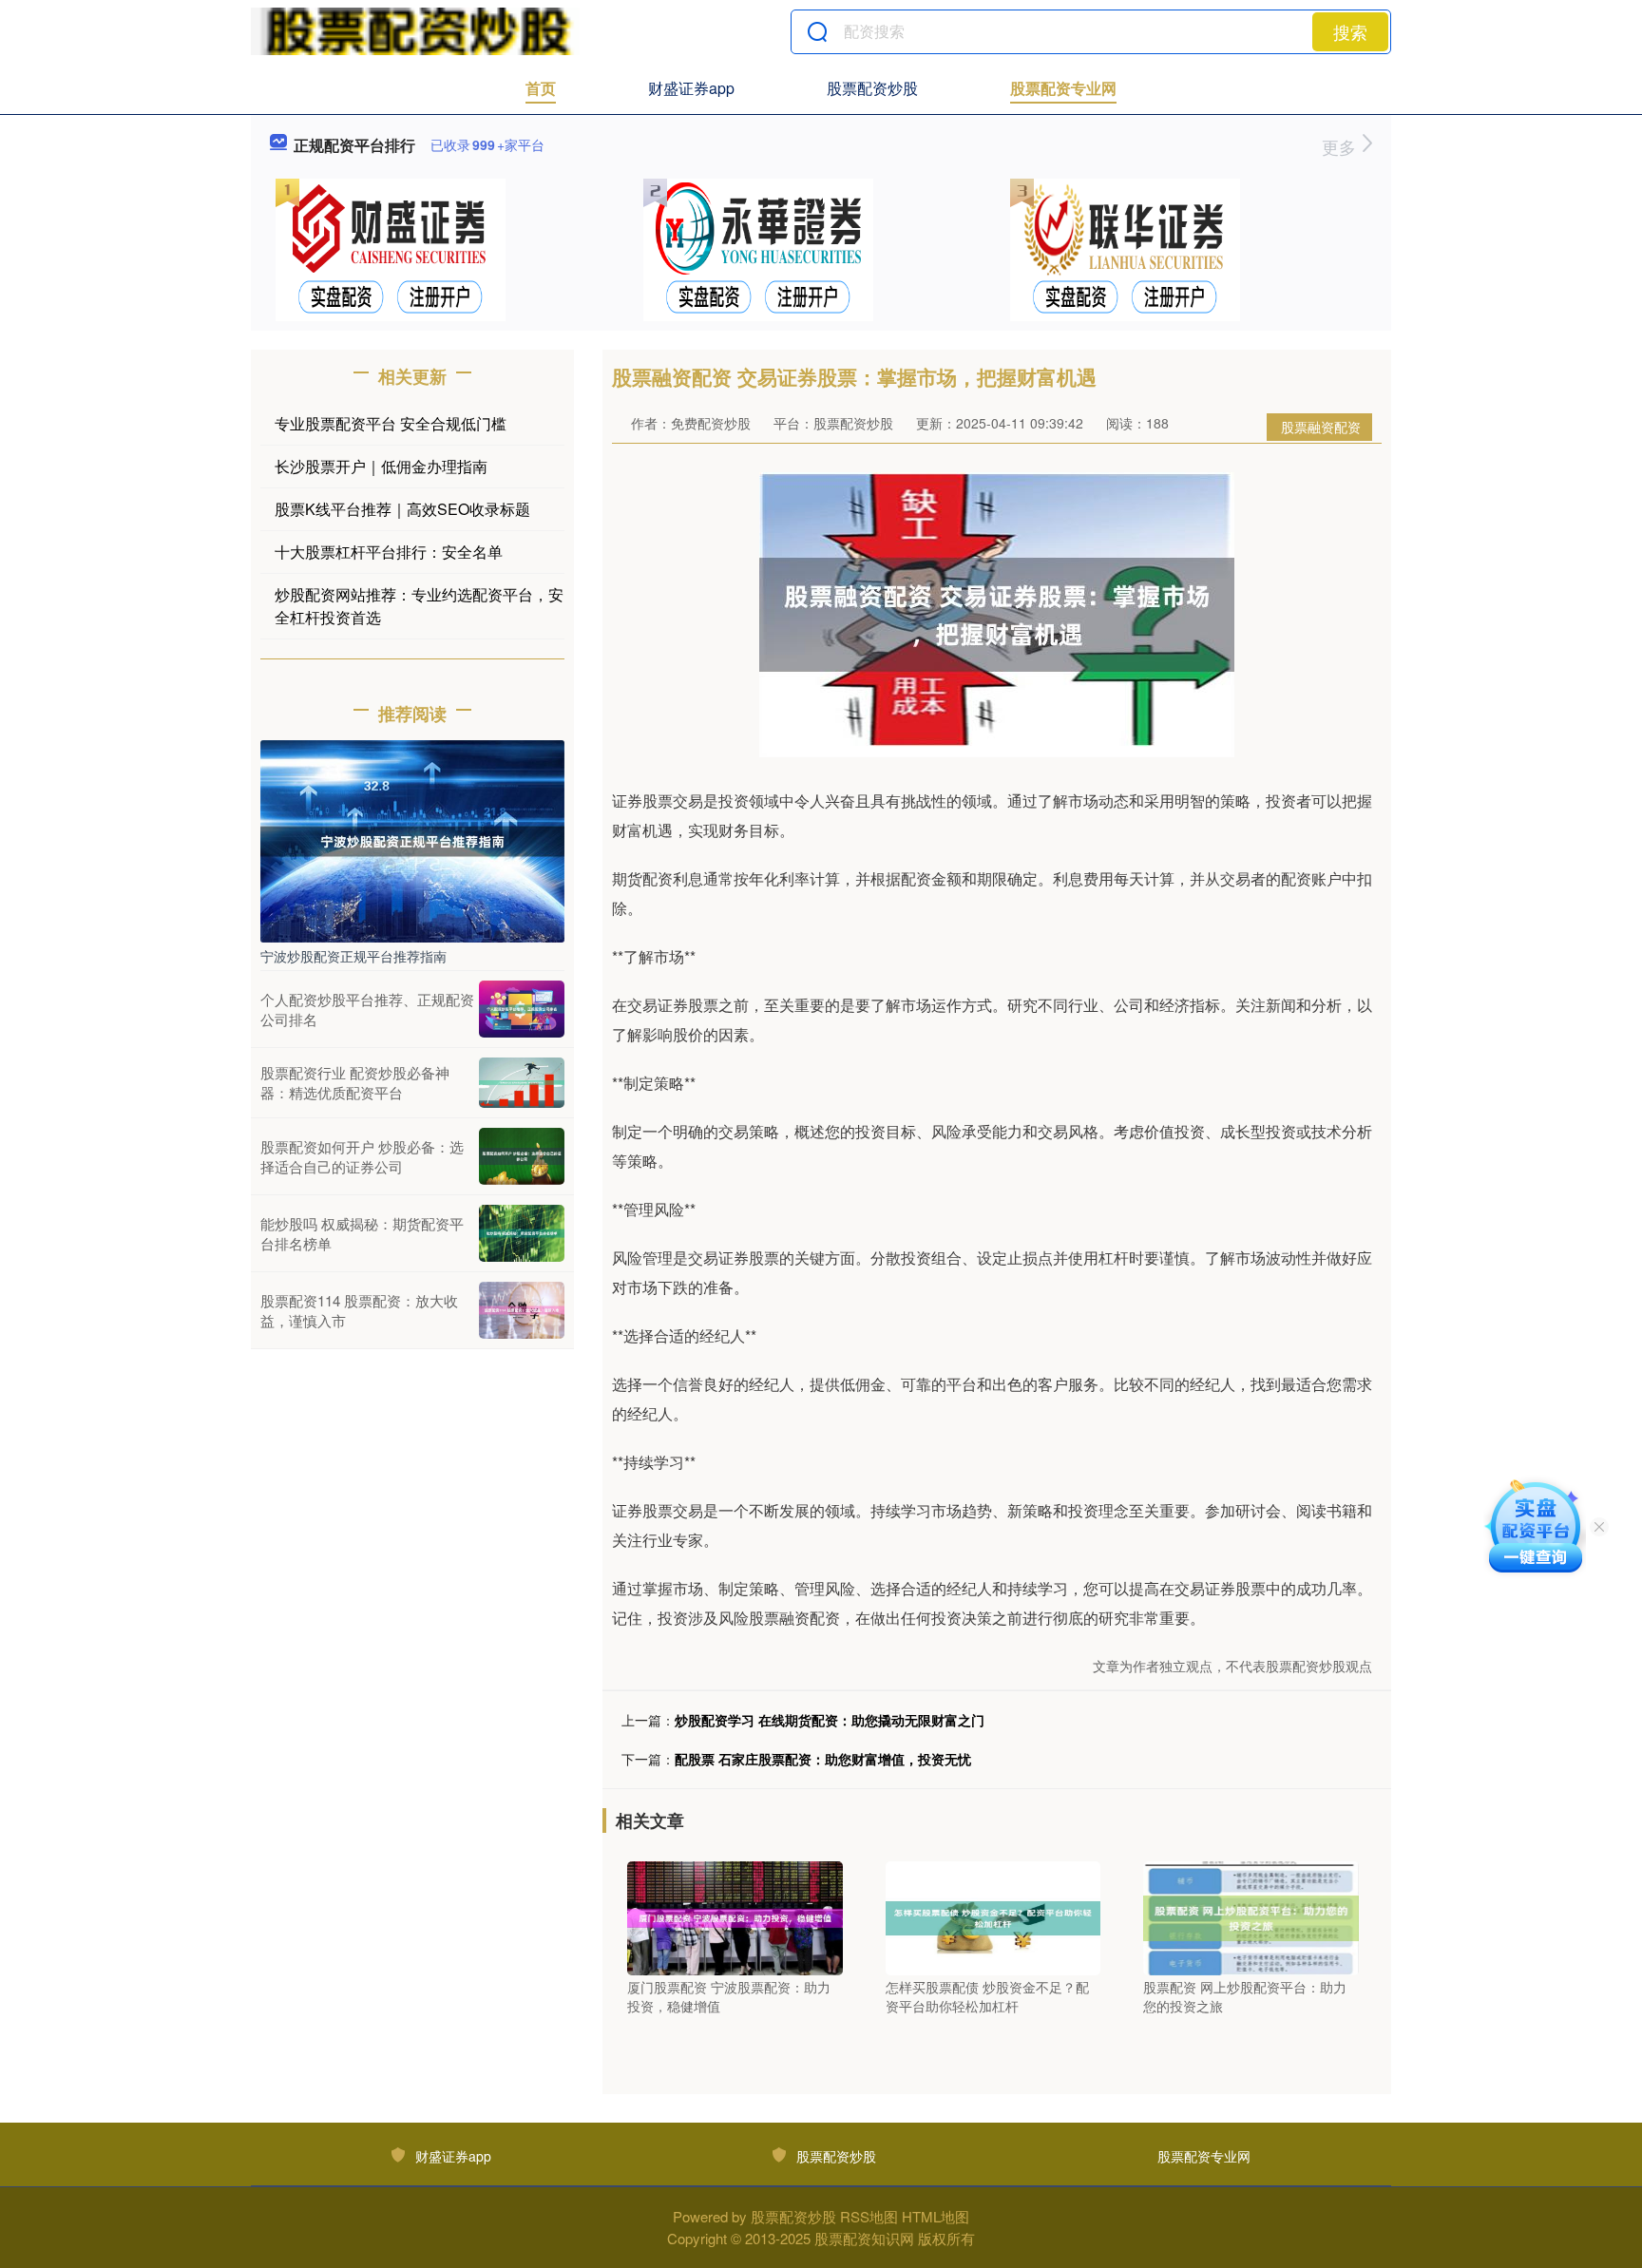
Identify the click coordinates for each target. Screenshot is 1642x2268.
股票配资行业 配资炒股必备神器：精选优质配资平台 (355, 1082)
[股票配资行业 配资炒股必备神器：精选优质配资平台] (522, 1083)
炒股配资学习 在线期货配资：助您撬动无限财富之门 (830, 1720)
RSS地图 (869, 2216)
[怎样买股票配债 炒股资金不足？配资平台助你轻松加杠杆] (993, 1916)
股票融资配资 (1321, 427)
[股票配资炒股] (415, 31)
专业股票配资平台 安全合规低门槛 (391, 423)
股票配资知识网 (864, 2238)
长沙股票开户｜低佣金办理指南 (381, 466)
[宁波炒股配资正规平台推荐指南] (412, 839)
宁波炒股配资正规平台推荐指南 (353, 956)
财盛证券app (691, 88)
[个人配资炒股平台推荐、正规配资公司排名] (522, 1009)
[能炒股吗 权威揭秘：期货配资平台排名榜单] (522, 1233)
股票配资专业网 (1063, 88)
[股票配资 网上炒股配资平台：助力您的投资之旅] (1251, 1916)
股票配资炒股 (872, 88)
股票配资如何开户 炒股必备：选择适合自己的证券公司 (362, 1156)
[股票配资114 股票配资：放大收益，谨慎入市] (522, 1310)
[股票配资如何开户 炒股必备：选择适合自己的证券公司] (522, 1156)
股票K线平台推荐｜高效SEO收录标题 (402, 509)
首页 (541, 88)
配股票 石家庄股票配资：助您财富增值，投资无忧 (823, 1759)
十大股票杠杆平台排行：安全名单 (389, 552)
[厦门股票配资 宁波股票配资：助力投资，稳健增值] (735, 1916)
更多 (1341, 146)
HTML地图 (936, 2216)
